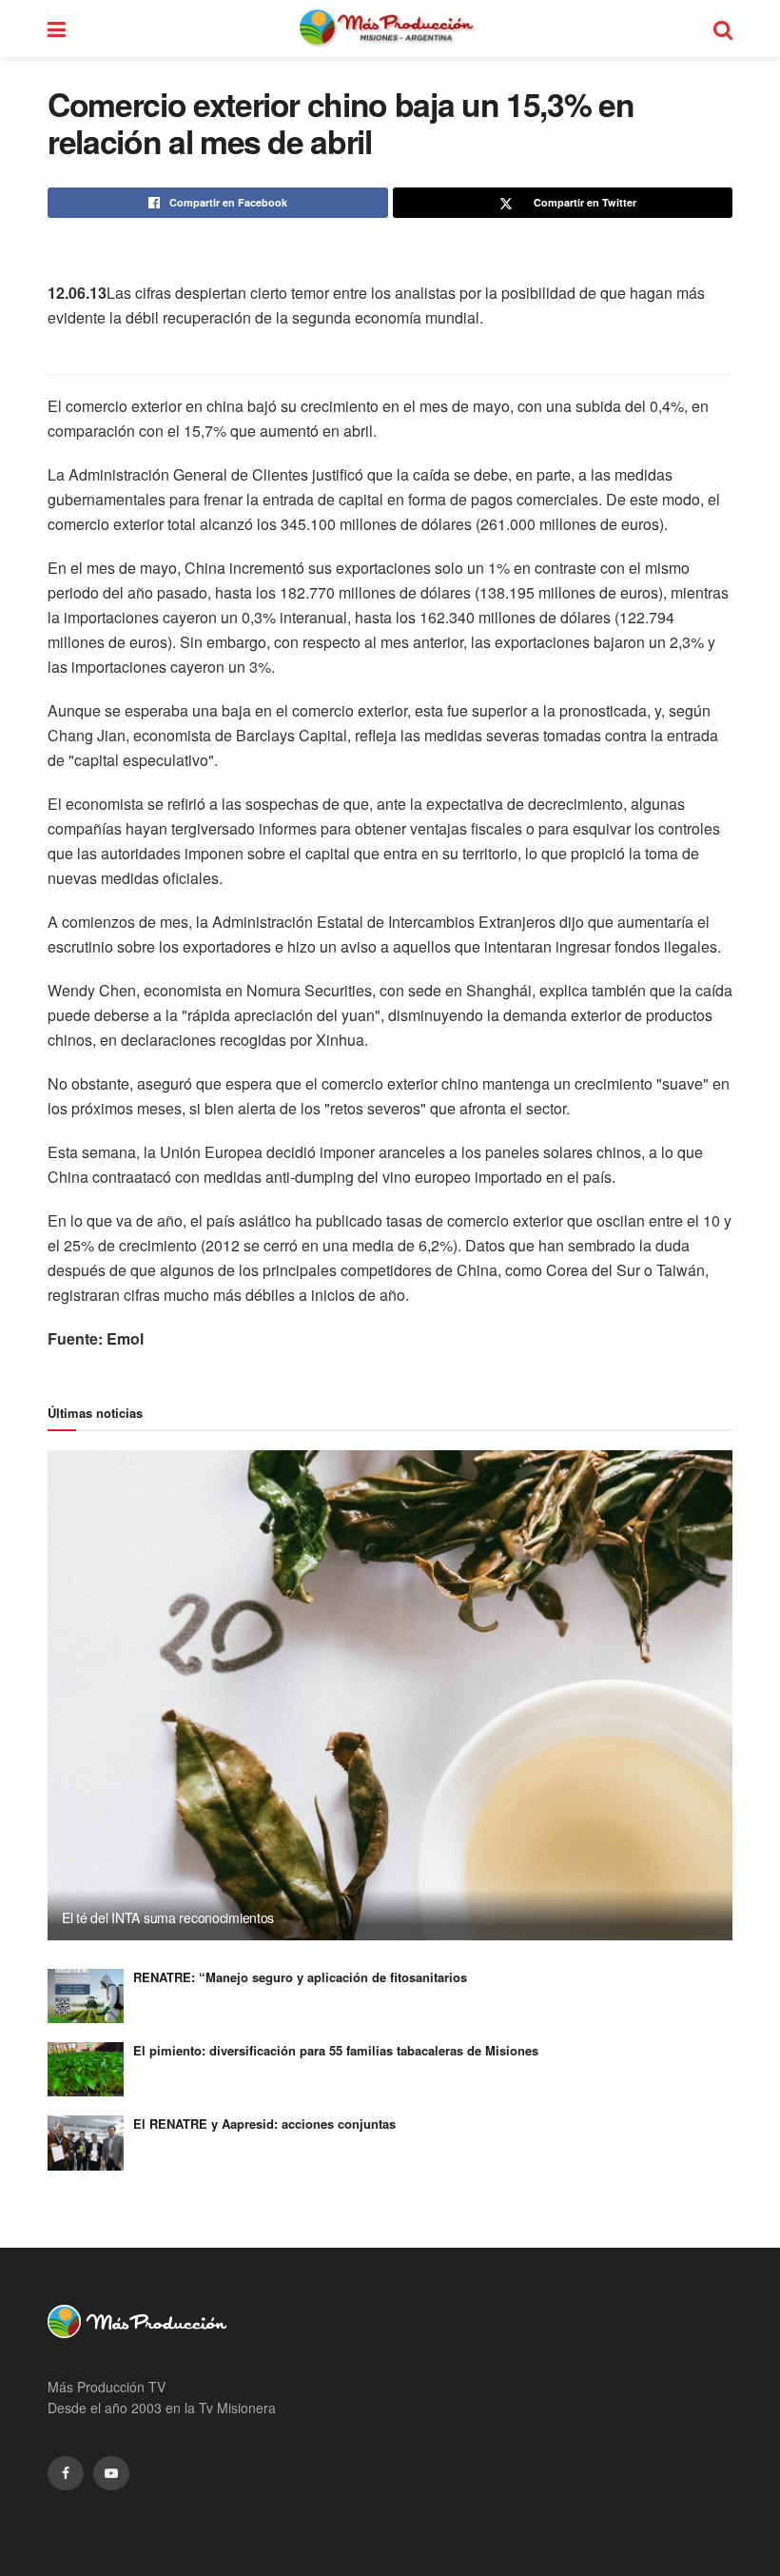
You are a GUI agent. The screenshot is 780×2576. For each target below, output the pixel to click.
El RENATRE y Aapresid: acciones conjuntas (264, 2124)
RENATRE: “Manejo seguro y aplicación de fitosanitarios (300, 1977)
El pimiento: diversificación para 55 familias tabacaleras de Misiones (336, 2050)
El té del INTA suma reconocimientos (168, 1917)
